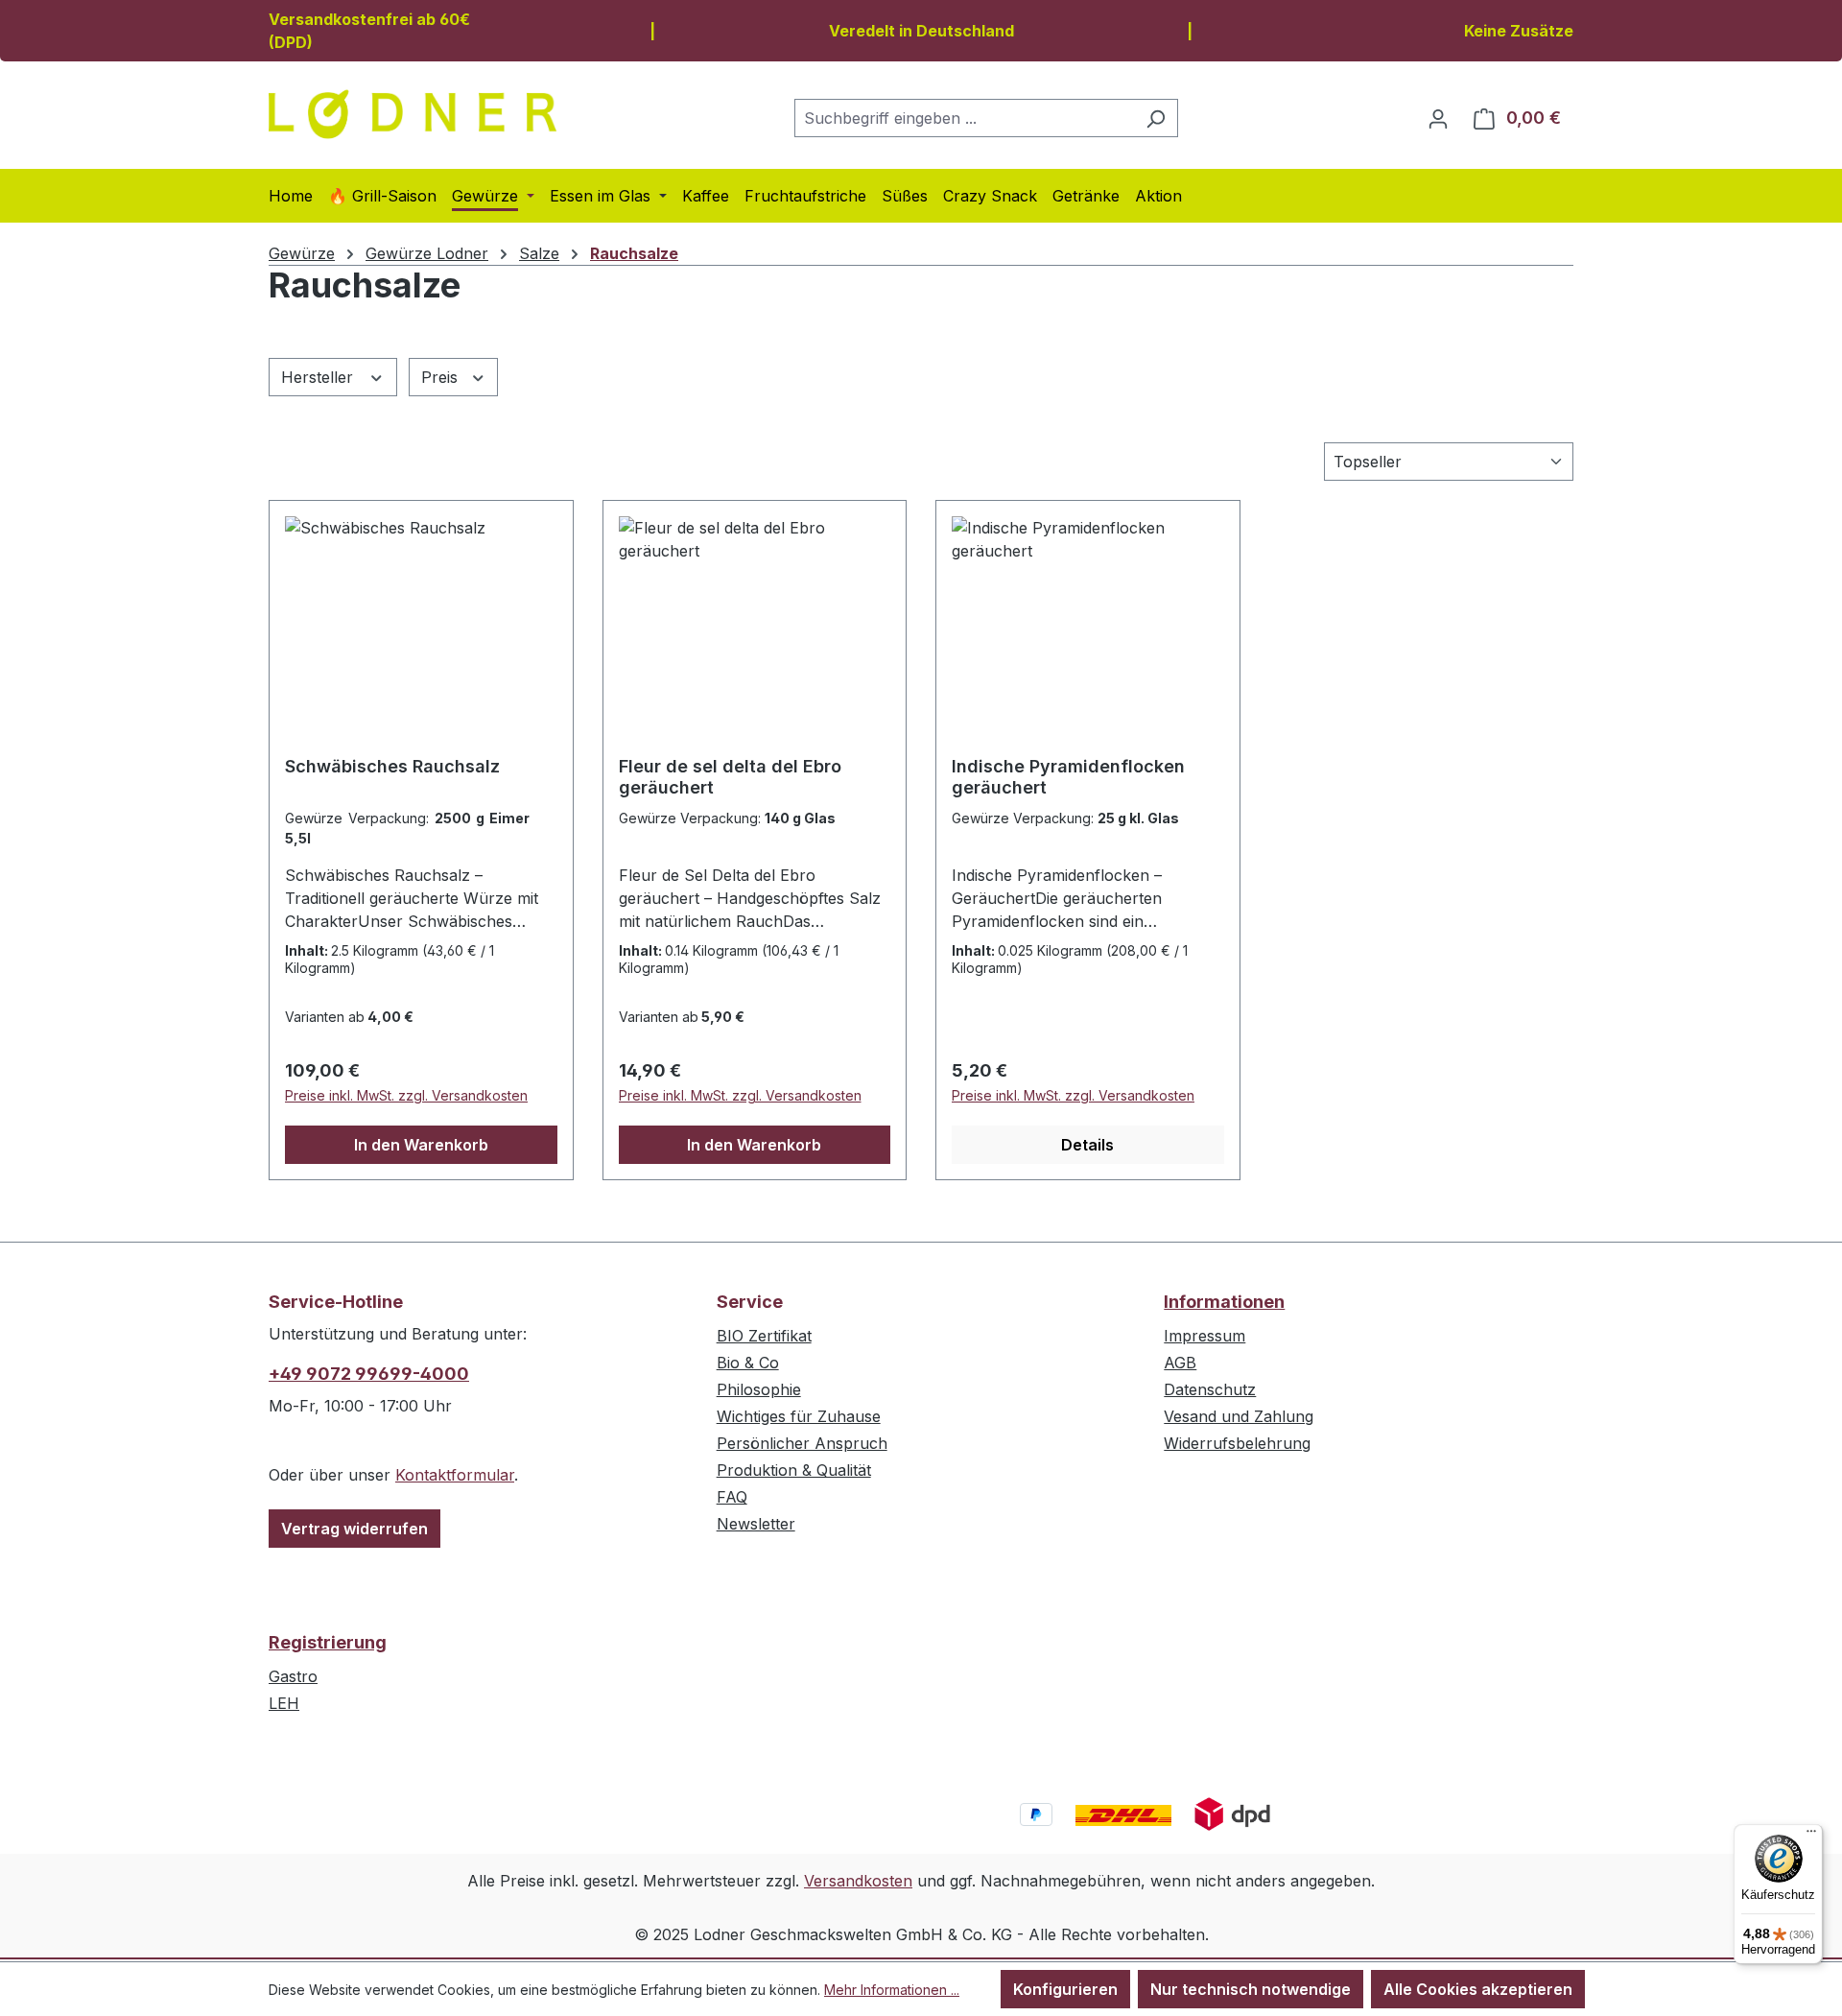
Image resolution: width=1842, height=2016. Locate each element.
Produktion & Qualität (794, 1470)
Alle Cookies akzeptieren (1478, 1989)
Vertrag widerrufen (354, 1529)
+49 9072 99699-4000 (369, 1374)
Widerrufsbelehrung (1237, 1443)
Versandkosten (858, 1881)
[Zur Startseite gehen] (413, 114)
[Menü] (1811, 1836)
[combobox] (964, 118)
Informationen (1224, 1302)
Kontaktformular (455, 1475)
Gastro (293, 1676)
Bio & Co (748, 1363)
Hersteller (319, 377)
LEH (284, 1703)
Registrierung (328, 1642)
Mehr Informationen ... (892, 1990)
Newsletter (756, 1524)
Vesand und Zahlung (1239, 1416)
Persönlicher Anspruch (802, 1443)
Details (1087, 1145)
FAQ (732, 1497)
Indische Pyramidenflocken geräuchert (1068, 777)
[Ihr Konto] (1438, 118)
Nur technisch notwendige (1251, 1989)
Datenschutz (1210, 1389)
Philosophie (759, 1389)
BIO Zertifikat (764, 1336)
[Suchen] (1156, 118)
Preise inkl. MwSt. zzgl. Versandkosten (406, 1095)
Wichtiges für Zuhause (799, 1416)
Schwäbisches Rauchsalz (392, 766)
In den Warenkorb (421, 1145)
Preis (442, 377)
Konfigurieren (1065, 1989)
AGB (1180, 1363)
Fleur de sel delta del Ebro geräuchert (730, 777)
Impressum (1204, 1336)
